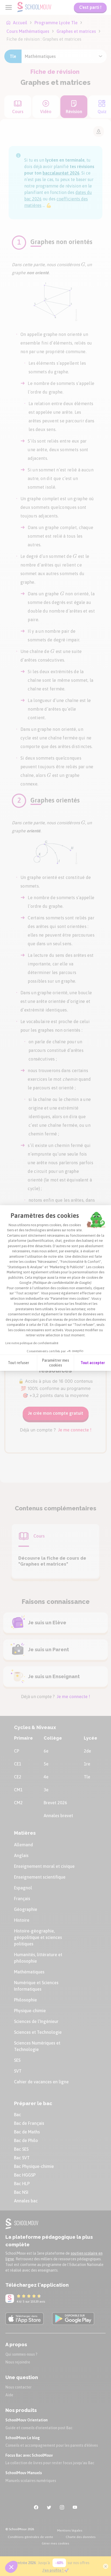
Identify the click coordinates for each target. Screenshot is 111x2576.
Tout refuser (18, 1363)
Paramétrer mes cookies (55, 1363)
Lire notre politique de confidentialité (32, 1343)
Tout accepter (93, 1363)
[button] (11, 2567)
